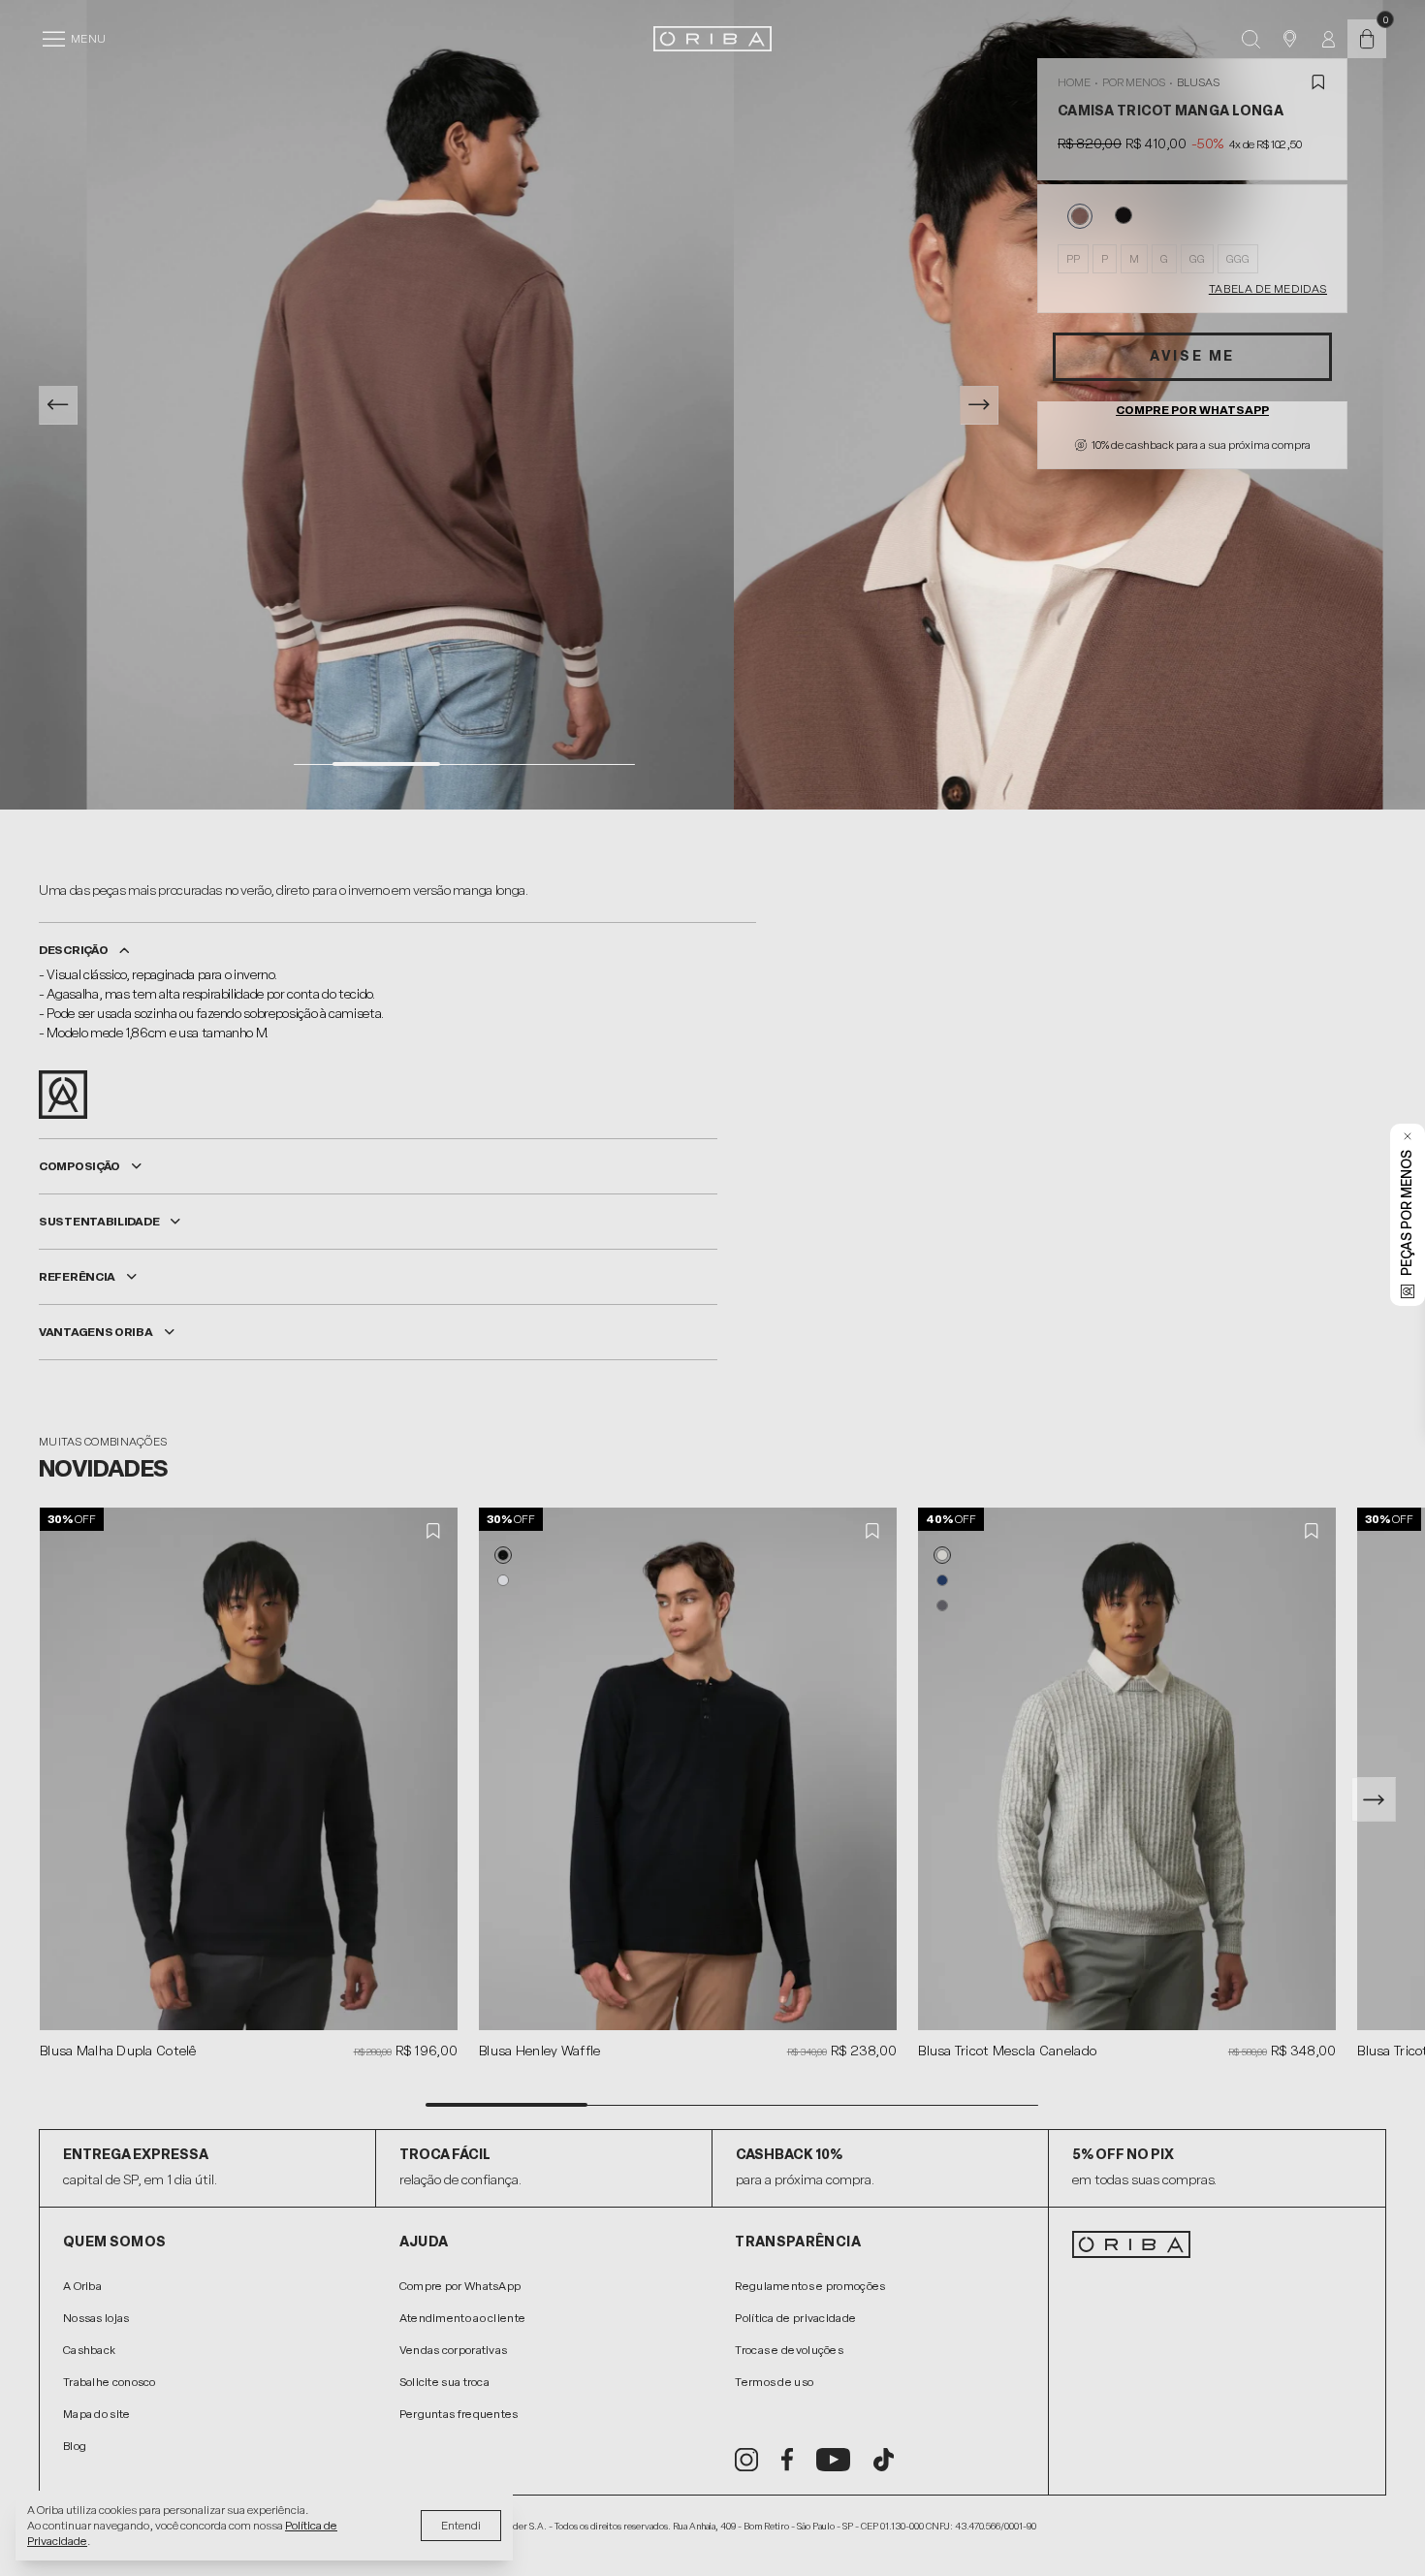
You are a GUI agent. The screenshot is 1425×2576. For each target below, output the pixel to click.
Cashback (89, 2350)
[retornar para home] (712, 39)
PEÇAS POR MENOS (1407, 1213)
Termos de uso (774, 2382)
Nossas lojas (96, 2318)
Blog (75, 2446)
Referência (77, 1277)
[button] (503, 1555)
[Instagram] (746, 2460)
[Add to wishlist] (1318, 82)
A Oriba (82, 2286)
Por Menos (1134, 82)
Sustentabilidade (99, 1222)
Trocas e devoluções (789, 2350)
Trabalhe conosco (110, 2382)
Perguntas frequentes (459, 2414)
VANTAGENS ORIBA (96, 1332)
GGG (1238, 259)
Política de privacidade (795, 2318)
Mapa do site (97, 2414)
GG (1197, 259)
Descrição (73, 950)
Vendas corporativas (454, 2350)
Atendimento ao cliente (463, 2318)
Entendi (461, 2526)
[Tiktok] (884, 2460)
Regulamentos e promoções (810, 2286)
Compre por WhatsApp (1192, 410)
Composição (79, 1166)
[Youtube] (833, 2460)
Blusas (1198, 82)
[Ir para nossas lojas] (1289, 39)
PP (1073, 259)
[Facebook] (787, 2460)
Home (1074, 82)
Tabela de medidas (1268, 289)
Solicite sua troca (444, 2382)
